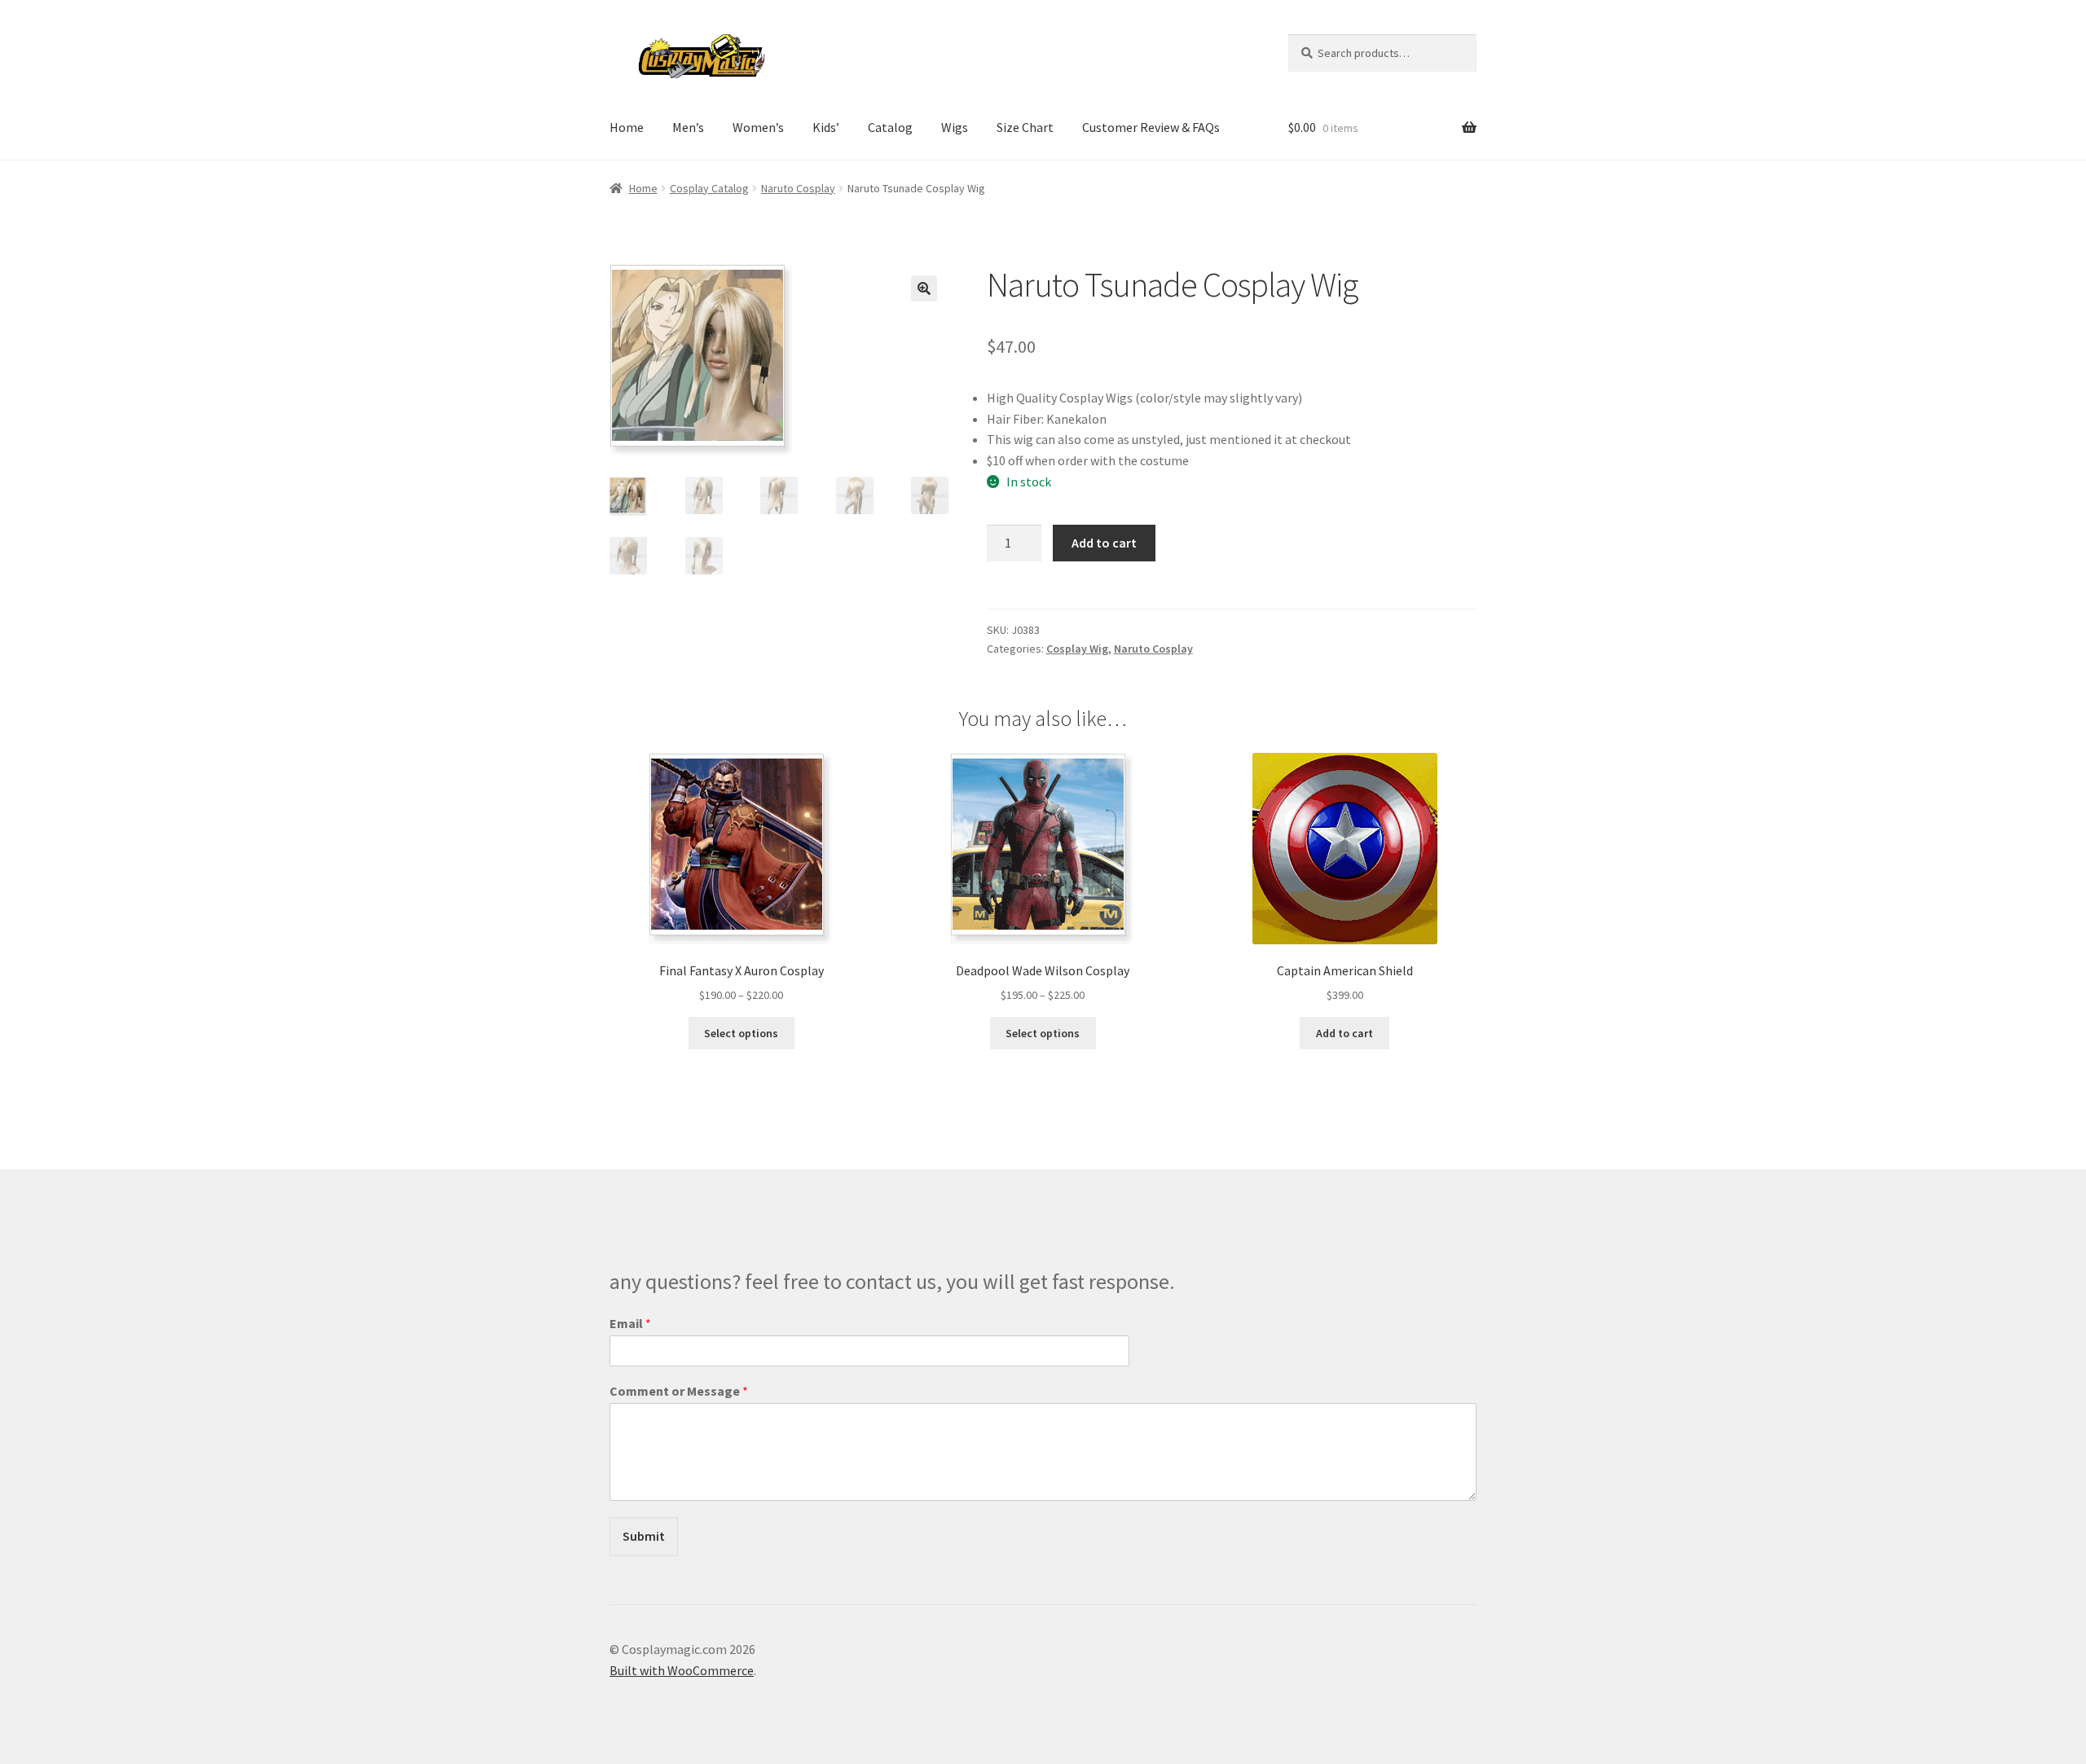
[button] (924, 288)
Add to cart (1104, 543)
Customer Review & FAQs (1151, 127)
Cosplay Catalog (709, 188)
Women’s (758, 127)
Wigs (955, 127)
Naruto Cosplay (798, 188)
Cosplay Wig (1077, 649)
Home (627, 127)
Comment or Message (679, 1391)
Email (630, 1323)
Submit (644, 1536)
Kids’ (826, 127)
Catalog (890, 127)
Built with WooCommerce (682, 1670)
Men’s (688, 127)
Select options (741, 1033)
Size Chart (1025, 127)
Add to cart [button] (1344, 1033)
